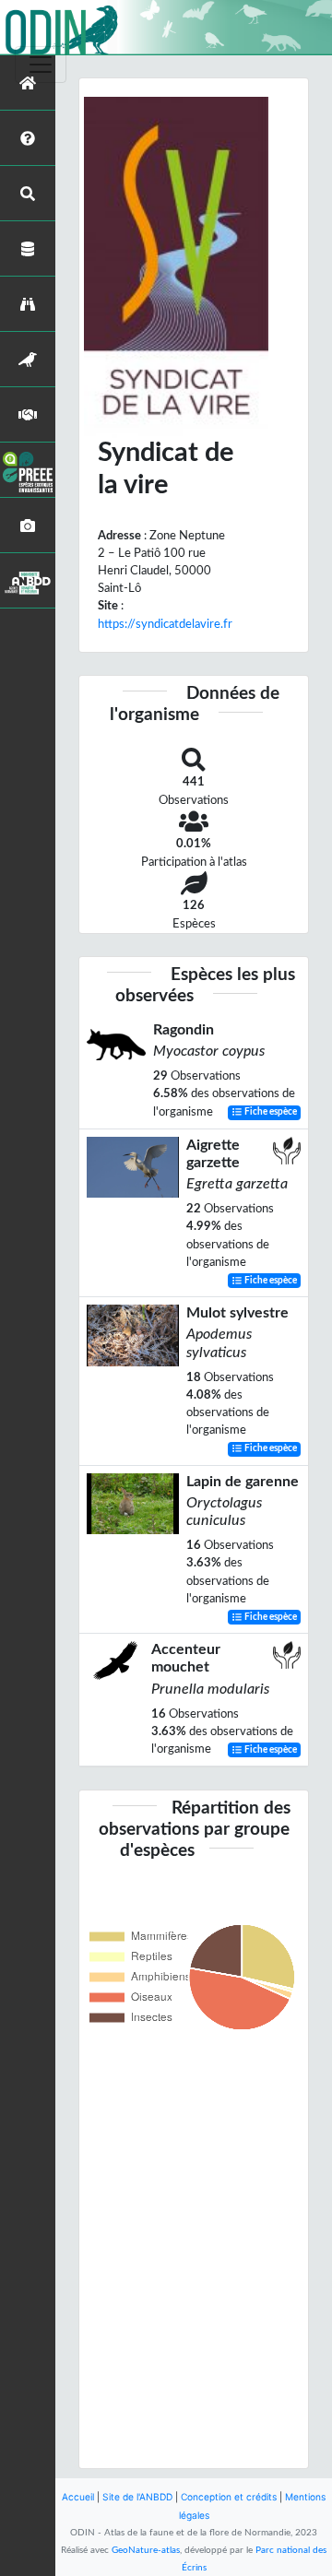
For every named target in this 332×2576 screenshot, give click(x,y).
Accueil (78, 2497)
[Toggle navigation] (41, 65)
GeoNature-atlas (146, 2550)
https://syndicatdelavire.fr (165, 624)
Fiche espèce (270, 1113)
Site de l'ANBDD (137, 2497)
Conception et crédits (229, 2497)
